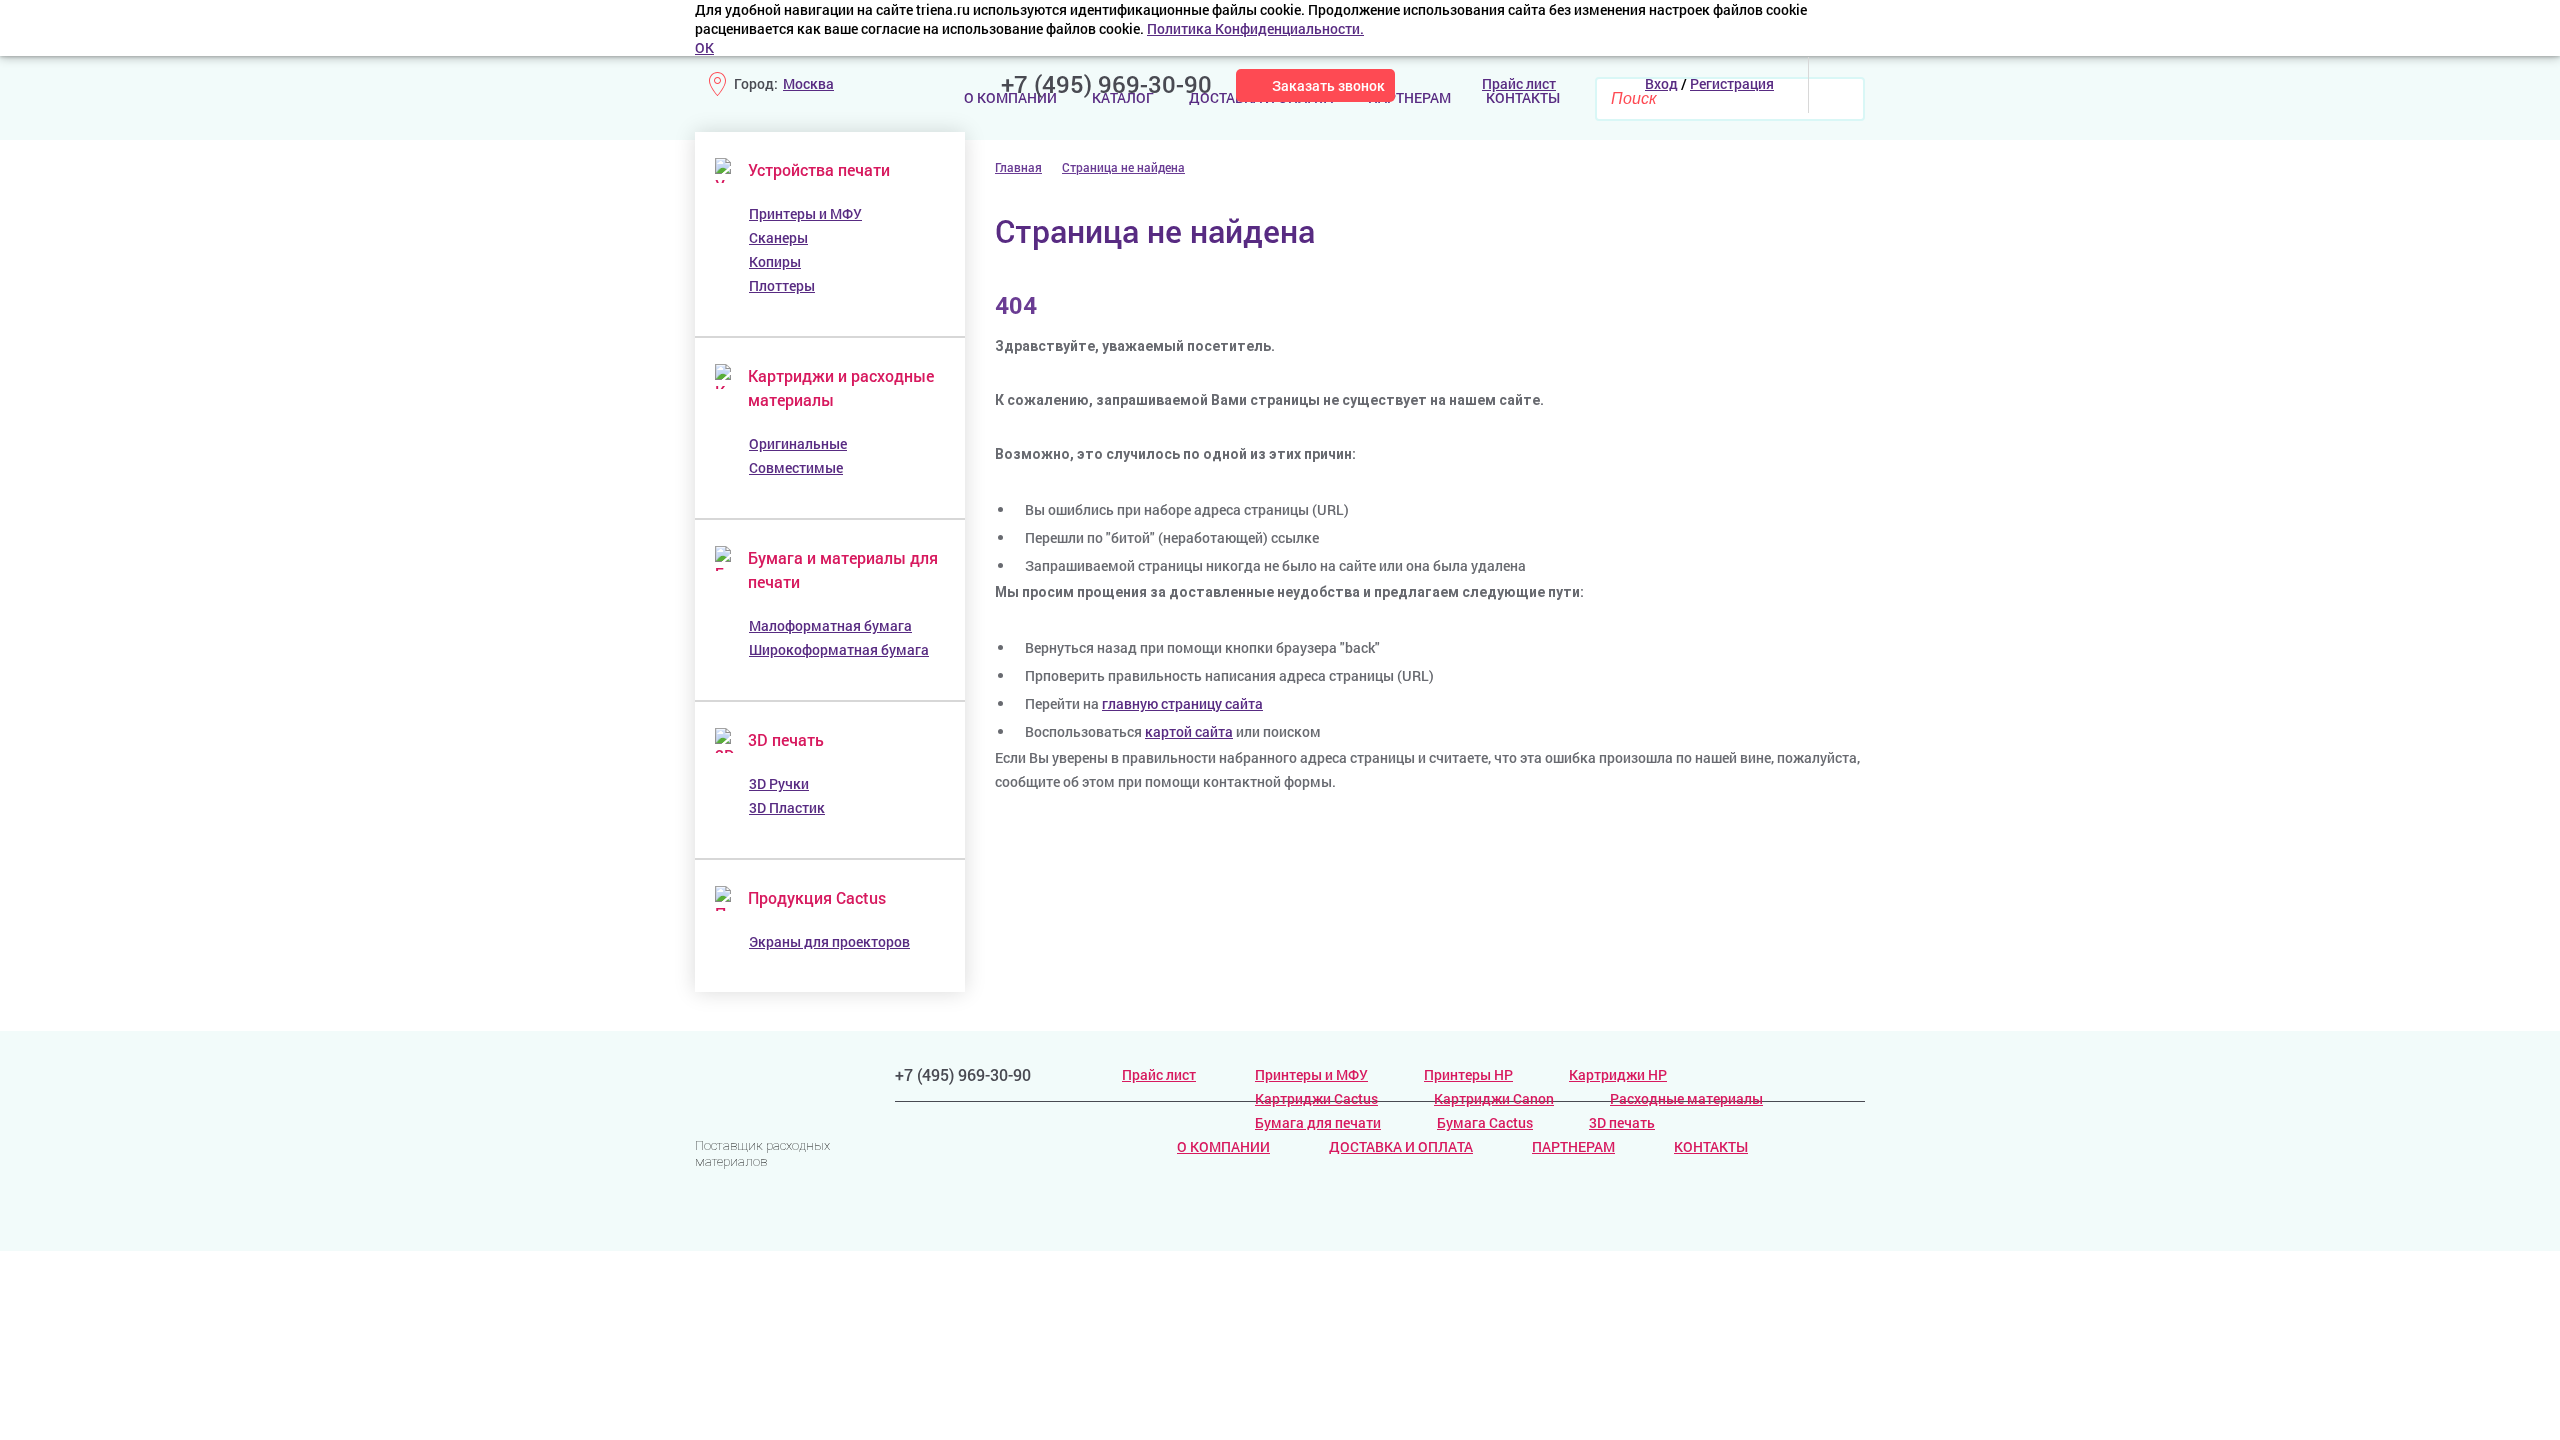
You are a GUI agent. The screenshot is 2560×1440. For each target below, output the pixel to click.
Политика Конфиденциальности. (1255, 28)
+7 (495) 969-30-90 (1106, 84)
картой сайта (1189, 731)
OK (704, 47)
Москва (808, 83)
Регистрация (1732, 83)
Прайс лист (1159, 1074)
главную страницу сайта (1182, 703)
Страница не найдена (1123, 167)
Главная (1018, 167)
